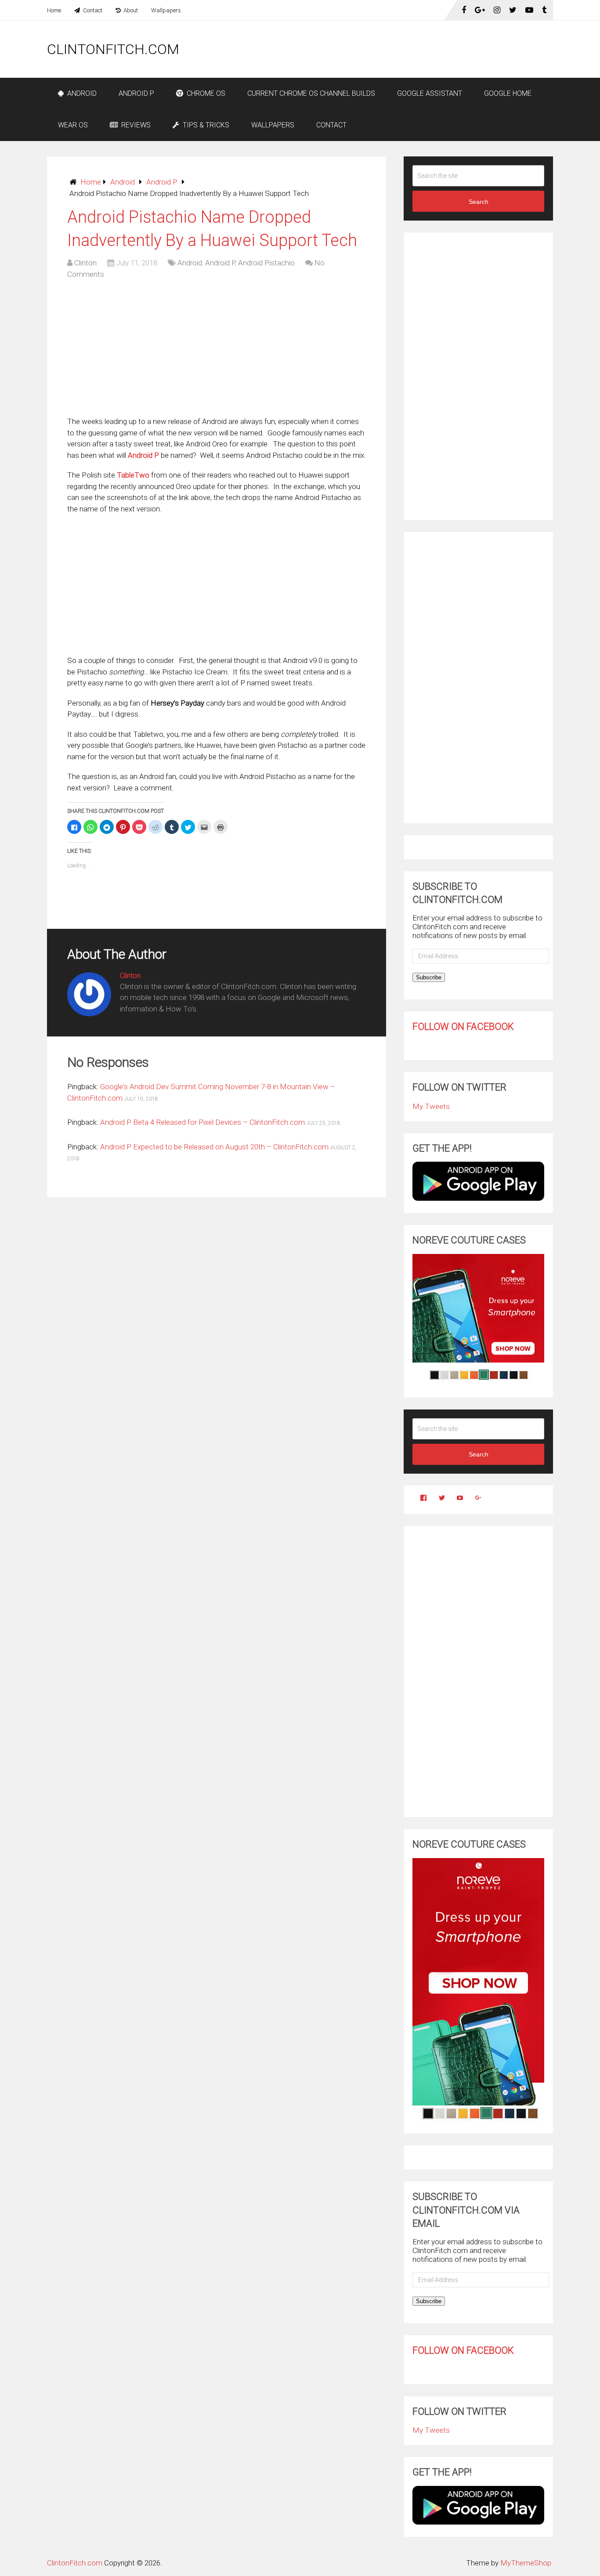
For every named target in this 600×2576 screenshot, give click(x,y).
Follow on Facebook (463, 1027)
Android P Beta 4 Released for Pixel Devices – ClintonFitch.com (202, 1122)
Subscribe (429, 977)
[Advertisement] (393, 49)
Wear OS (73, 125)
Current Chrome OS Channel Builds (311, 93)
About (130, 10)
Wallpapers (166, 10)
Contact (92, 10)
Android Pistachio (266, 263)
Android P (136, 93)
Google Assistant (430, 93)
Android (81, 93)
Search (479, 202)
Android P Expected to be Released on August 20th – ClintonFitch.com (214, 1147)
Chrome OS (205, 93)
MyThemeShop (526, 2563)
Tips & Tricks (205, 125)
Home (54, 10)
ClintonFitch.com (113, 49)
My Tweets (431, 1106)
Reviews (135, 125)
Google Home (508, 93)
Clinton (85, 263)
